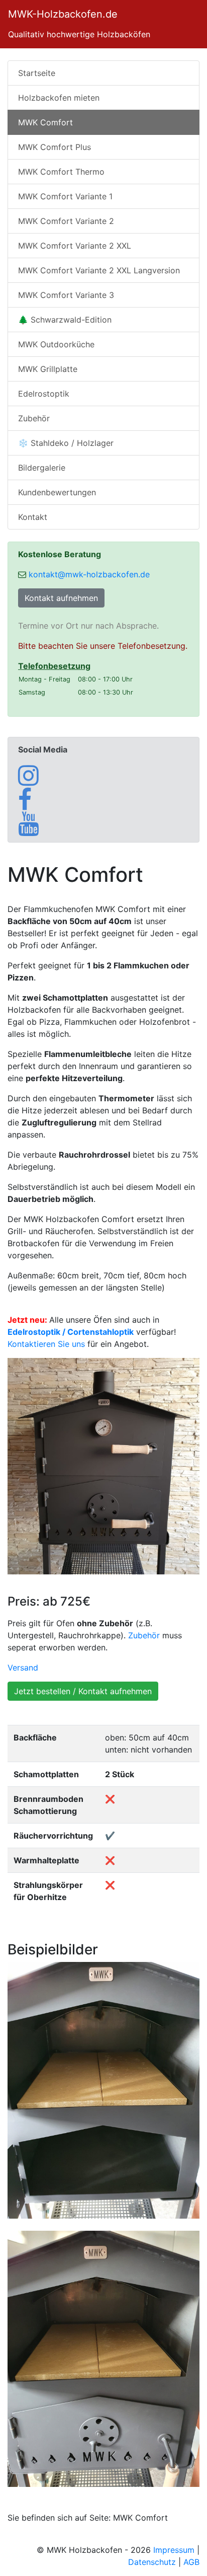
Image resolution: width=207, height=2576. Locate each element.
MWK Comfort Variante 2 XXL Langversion (99, 270)
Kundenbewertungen (57, 492)
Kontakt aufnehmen (61, 598)
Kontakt (33, 517)
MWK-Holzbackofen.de (63, 14)
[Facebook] (25, 805)
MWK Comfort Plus (55, 147)
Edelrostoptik (44, 394)
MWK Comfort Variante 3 (66, 295)
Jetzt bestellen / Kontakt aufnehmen (83, 1691)
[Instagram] (28, 781)
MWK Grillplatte (48, 369)
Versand (23, 1668)
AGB (191, 2562)
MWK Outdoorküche (56, 344)
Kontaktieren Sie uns (46, 1344)
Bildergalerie (42, 468)
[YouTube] (28, 829)
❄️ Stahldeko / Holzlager (66, 443)
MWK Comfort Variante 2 (66, 221)
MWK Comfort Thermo (61, 172)
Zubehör (34, 418)
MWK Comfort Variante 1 (65, 196)
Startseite (37, 73)
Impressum (174, 2550)
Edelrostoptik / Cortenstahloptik (71, 1332)
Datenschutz (152, 2562)
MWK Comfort (45, 122)
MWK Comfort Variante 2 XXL (75, 246)
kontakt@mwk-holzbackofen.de (89, 574)
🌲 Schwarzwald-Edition (65, 320)
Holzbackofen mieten (59, 98)
